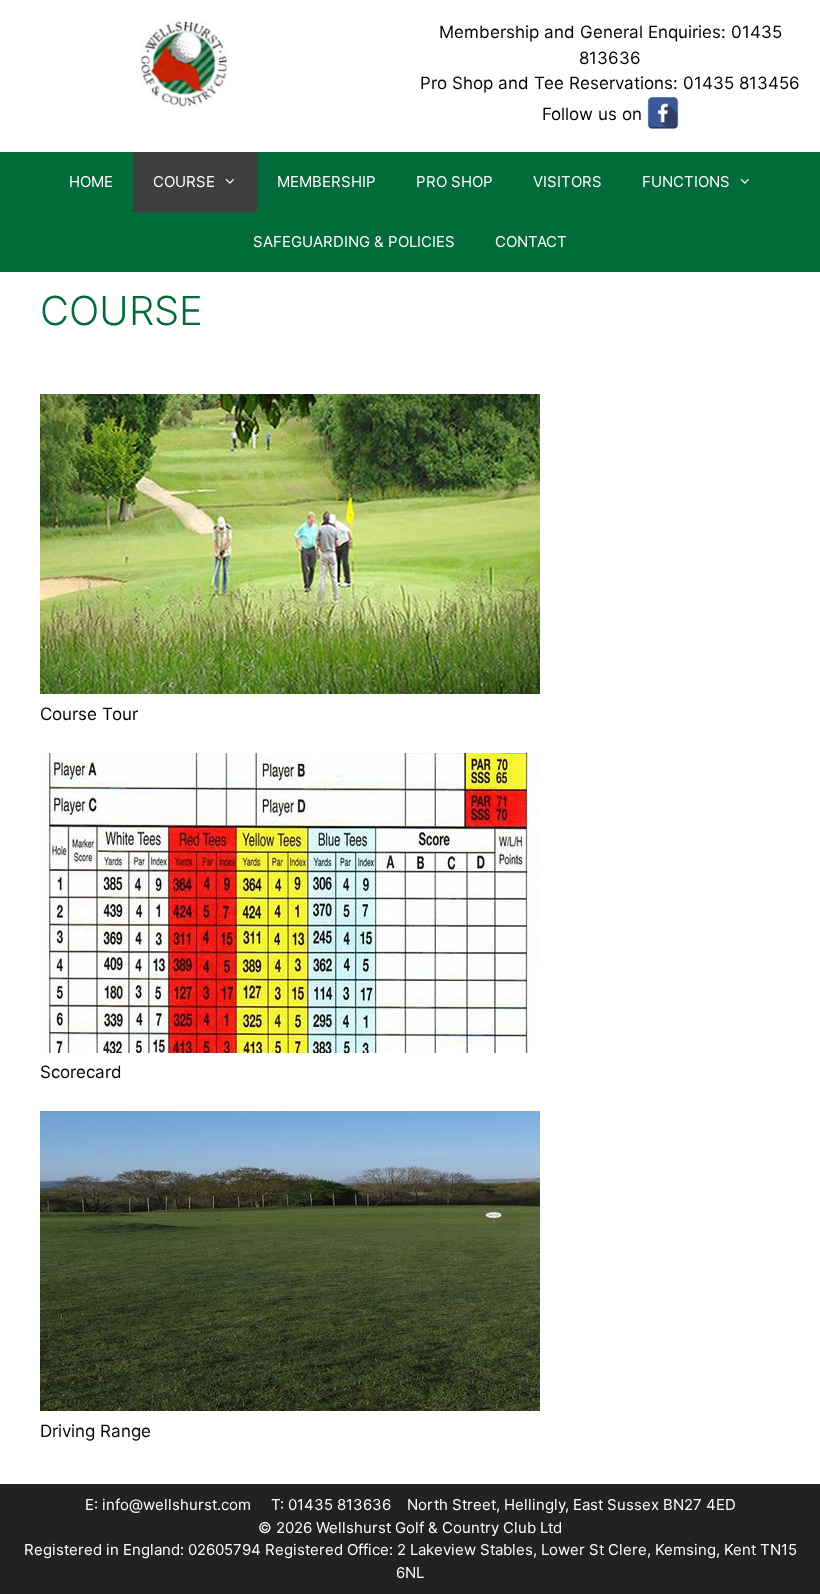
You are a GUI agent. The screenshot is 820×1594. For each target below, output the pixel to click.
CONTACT (531, 241)
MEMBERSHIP (326, 181)
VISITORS (567, 181)
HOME (91, 181)
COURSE (184, 181)
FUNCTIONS (686, 181)
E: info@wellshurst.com (168, 1504)
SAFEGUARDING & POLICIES (354, 241)
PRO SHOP (454, 181)
